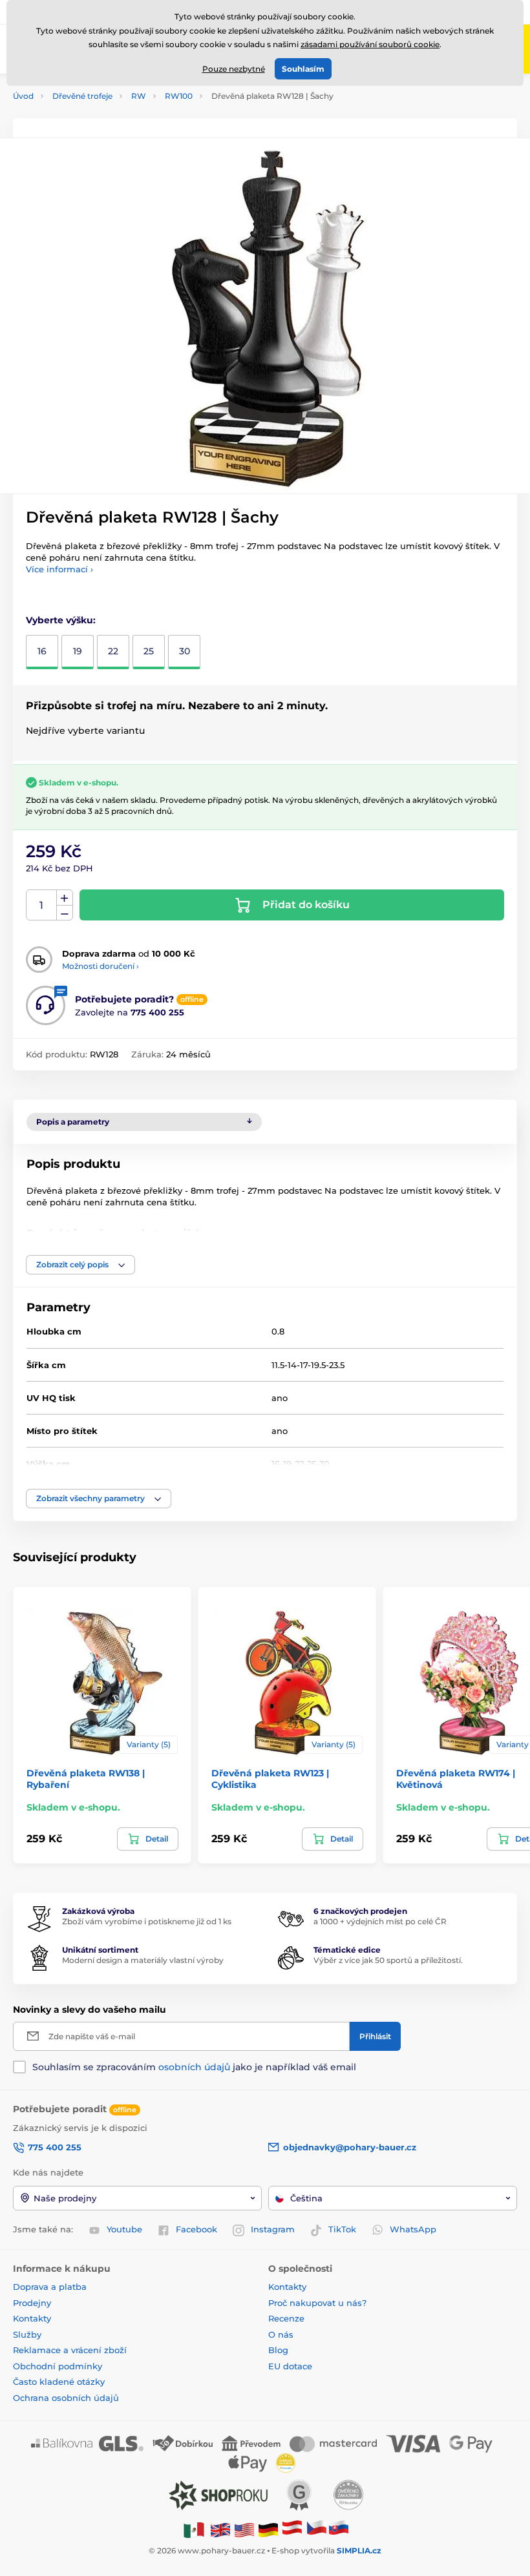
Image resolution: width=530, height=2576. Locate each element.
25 (149, 651)
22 (113, 651)
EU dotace (290, 2366)
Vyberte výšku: (61, 620)
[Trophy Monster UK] (220, 2529)
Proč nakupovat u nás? (317, 2303)
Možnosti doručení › (101, 966)
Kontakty (32, 2318)
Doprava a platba (50, 2287)
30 (185, 651)
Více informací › (59, 569)
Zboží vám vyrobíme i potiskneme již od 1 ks (147, 1921)
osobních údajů (194, 2067)
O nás (281, 2334)
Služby (27, 2334)
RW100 (179, 96)
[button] (80, 1265)
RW (139, 96)
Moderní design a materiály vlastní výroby (143, 1960)
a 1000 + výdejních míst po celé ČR (380, 1921)
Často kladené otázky (59, 2382)
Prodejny (32, 2303)
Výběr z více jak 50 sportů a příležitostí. (388, 1960)
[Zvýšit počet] (65, 898)
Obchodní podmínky (58, 2366)
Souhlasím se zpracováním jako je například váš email (194, 2067)
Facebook (196, 2229)
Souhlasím (303, 69)
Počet (42, 905)
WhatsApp (413, 2229)
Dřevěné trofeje (82, 96)
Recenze (286, 2318)
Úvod (23, 96)
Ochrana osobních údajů (66, 2398)
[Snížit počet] (65, 913)
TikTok (342, 2229)
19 (78, 651)
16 (42, 651)
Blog (278, 2350)
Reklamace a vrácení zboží (71, 2350)
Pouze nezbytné (234, 69)
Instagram (273, 2229)
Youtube (124, 2229)
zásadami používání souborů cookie (370, 44)
